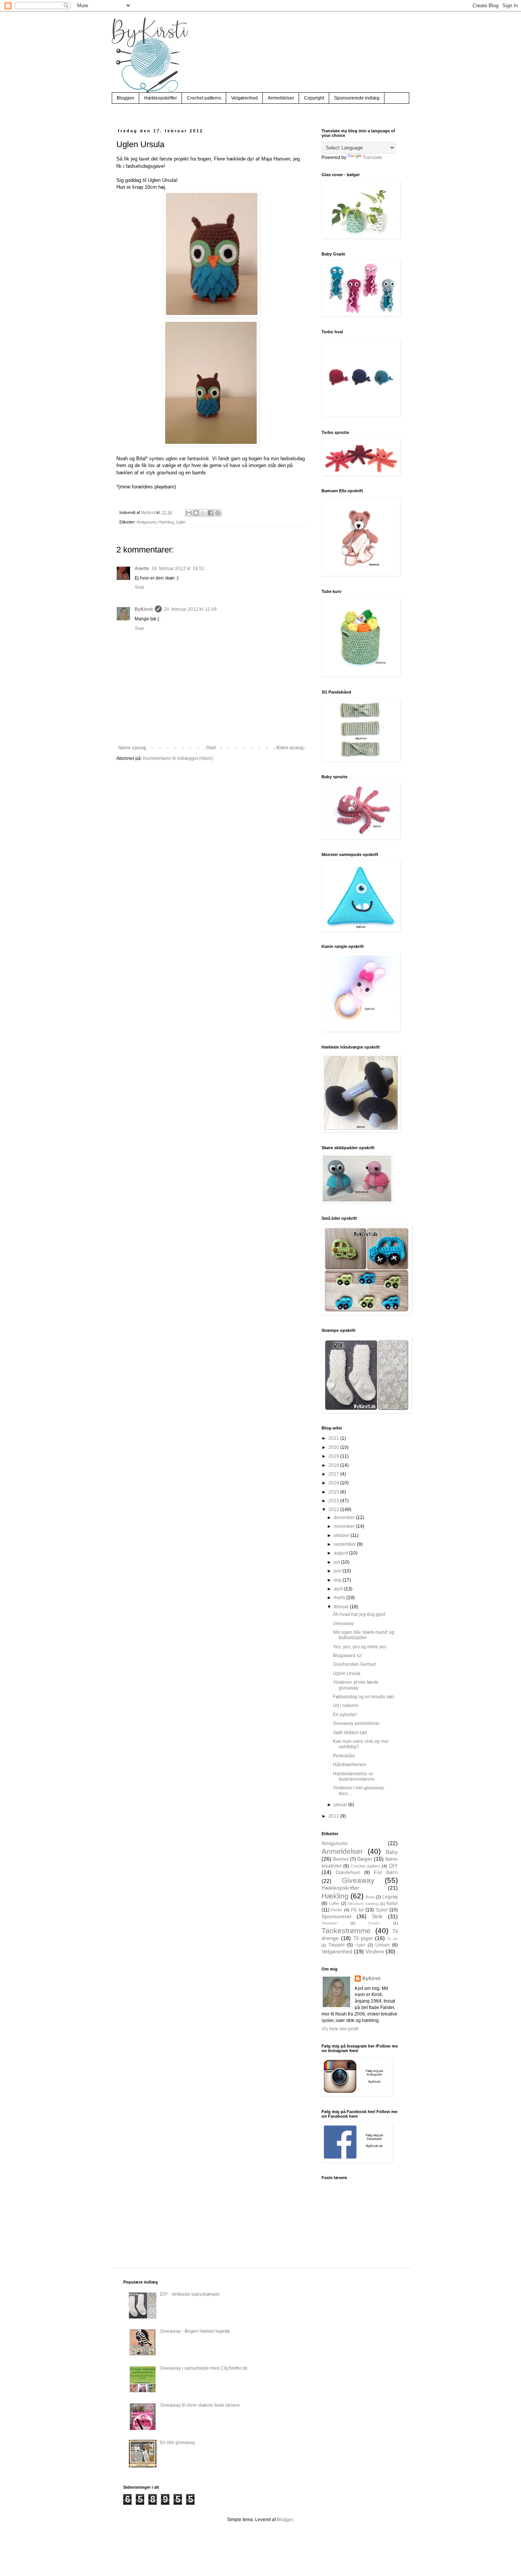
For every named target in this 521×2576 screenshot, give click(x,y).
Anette (142, 569)
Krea (370, 1897)
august (341, 1553)
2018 (334, 1465)
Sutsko (374, 1923)
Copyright (314, 98)
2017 (334, 1474)
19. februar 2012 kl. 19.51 (178, 569)
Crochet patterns (204, 98)
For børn (386, 1872)
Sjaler (382, 1910)
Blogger (285, 2520)
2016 (334, 1483)
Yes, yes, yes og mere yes (360, 1647)
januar (341, 1805)
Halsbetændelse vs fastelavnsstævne (354, 1776)
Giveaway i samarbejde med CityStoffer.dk (204, 2368)
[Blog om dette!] (196, 513)
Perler (337, 1910)
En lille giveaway (178, 2443)
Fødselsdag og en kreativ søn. (364, 1697)
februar (342, 1607)
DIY (393, 1866)
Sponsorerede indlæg (357, 98)
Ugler (181, 522)
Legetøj (390, 1897)
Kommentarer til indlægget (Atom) (178, 758)
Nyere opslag (132, 748)
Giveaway (343, 1624)
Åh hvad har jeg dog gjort (359, 1614)
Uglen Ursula (347, 1673)
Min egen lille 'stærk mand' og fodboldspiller (364, 1635)
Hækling (166, 522)
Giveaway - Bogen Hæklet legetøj (195, 2331)
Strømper (330, 1923)
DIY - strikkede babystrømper (190, 2294)
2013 (334, 1501)
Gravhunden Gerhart (354, 1664)
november (345, 1526)
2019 (334, 1456)
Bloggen (125, 98)
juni (338, 1571)
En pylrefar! (345, 1715)
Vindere (375, 1951)
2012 (334, 1510)
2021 (334, 1438)
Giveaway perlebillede (356, 1723)
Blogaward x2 (347, 1656)
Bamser (341, 1859)
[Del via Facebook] (211, 513)
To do (392, 1939)
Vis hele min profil (340, 2029)
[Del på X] (203, 513)
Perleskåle (344, 1756)
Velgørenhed (244, 98)
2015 (334, 1492)
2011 (334, 1816)
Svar (139, 587)
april (339, 1589)
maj (338, 1580)
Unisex (383, 1945)
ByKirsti (144, 609)
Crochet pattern (365, 1866)
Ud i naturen (346, 1706)
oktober (342, 1535)
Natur (392, 1903)
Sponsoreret (336, 1916)
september (345, 1544)
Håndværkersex (350, 1765)
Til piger (363, 1938)
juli (337, 1562)
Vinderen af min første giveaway (356, 1685)
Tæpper (337, 1945)
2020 (334, 1447)
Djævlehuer (348, 1873)
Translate (372, 157)
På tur (357, 1910)
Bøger (365, 1859)
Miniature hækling (363, 1904)
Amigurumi (146, 522)
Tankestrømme (346, 1931)
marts (340, 1598)
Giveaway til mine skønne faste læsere (200, 2405)
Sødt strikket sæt (350, 1733)
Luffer (334, 1903)
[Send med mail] (189, 513)
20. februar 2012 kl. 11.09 (190, 609)
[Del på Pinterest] (218, 513)
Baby (392, 1852)
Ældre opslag (290, 748)
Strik (377, 1916)
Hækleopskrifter (161, 98)
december (345, 1518)
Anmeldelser (281, 98)
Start (211, 748)
